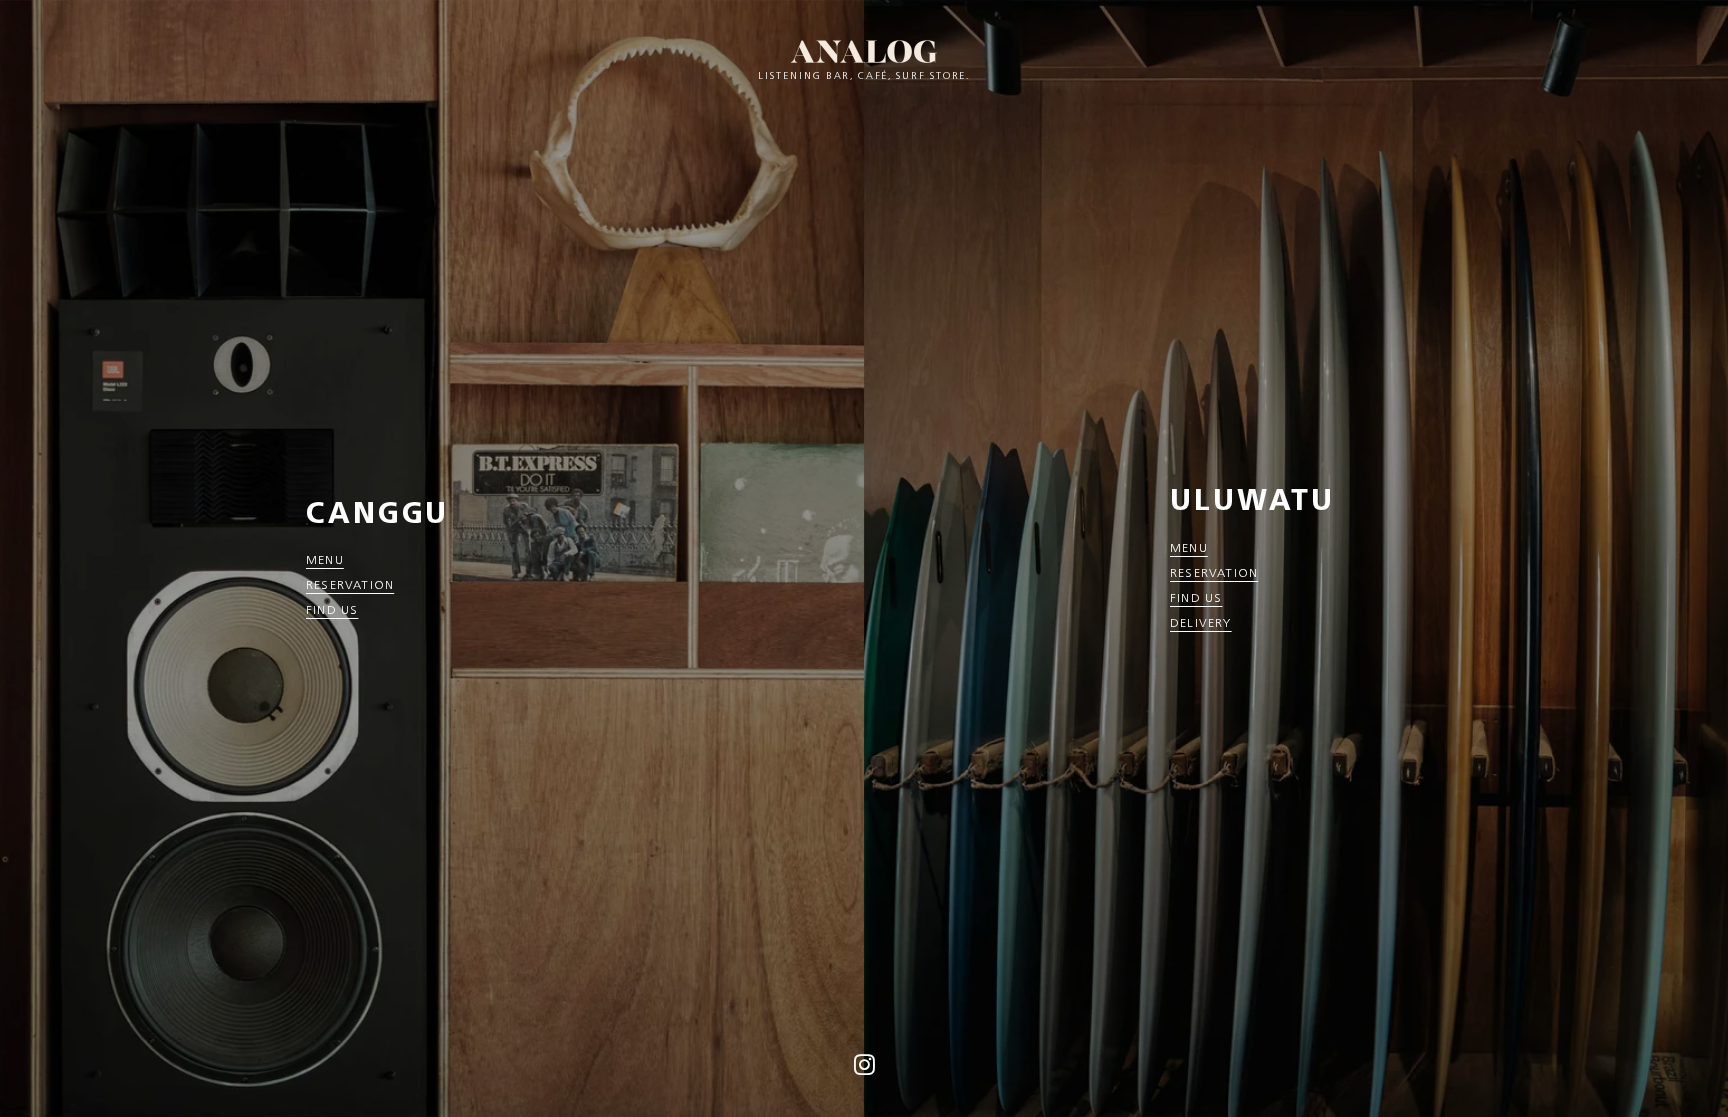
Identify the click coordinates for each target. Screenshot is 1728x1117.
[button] (864, 1070)
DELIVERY (1201, 622)
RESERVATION (350, 584)
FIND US (332, 609)
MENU (325, 559)
